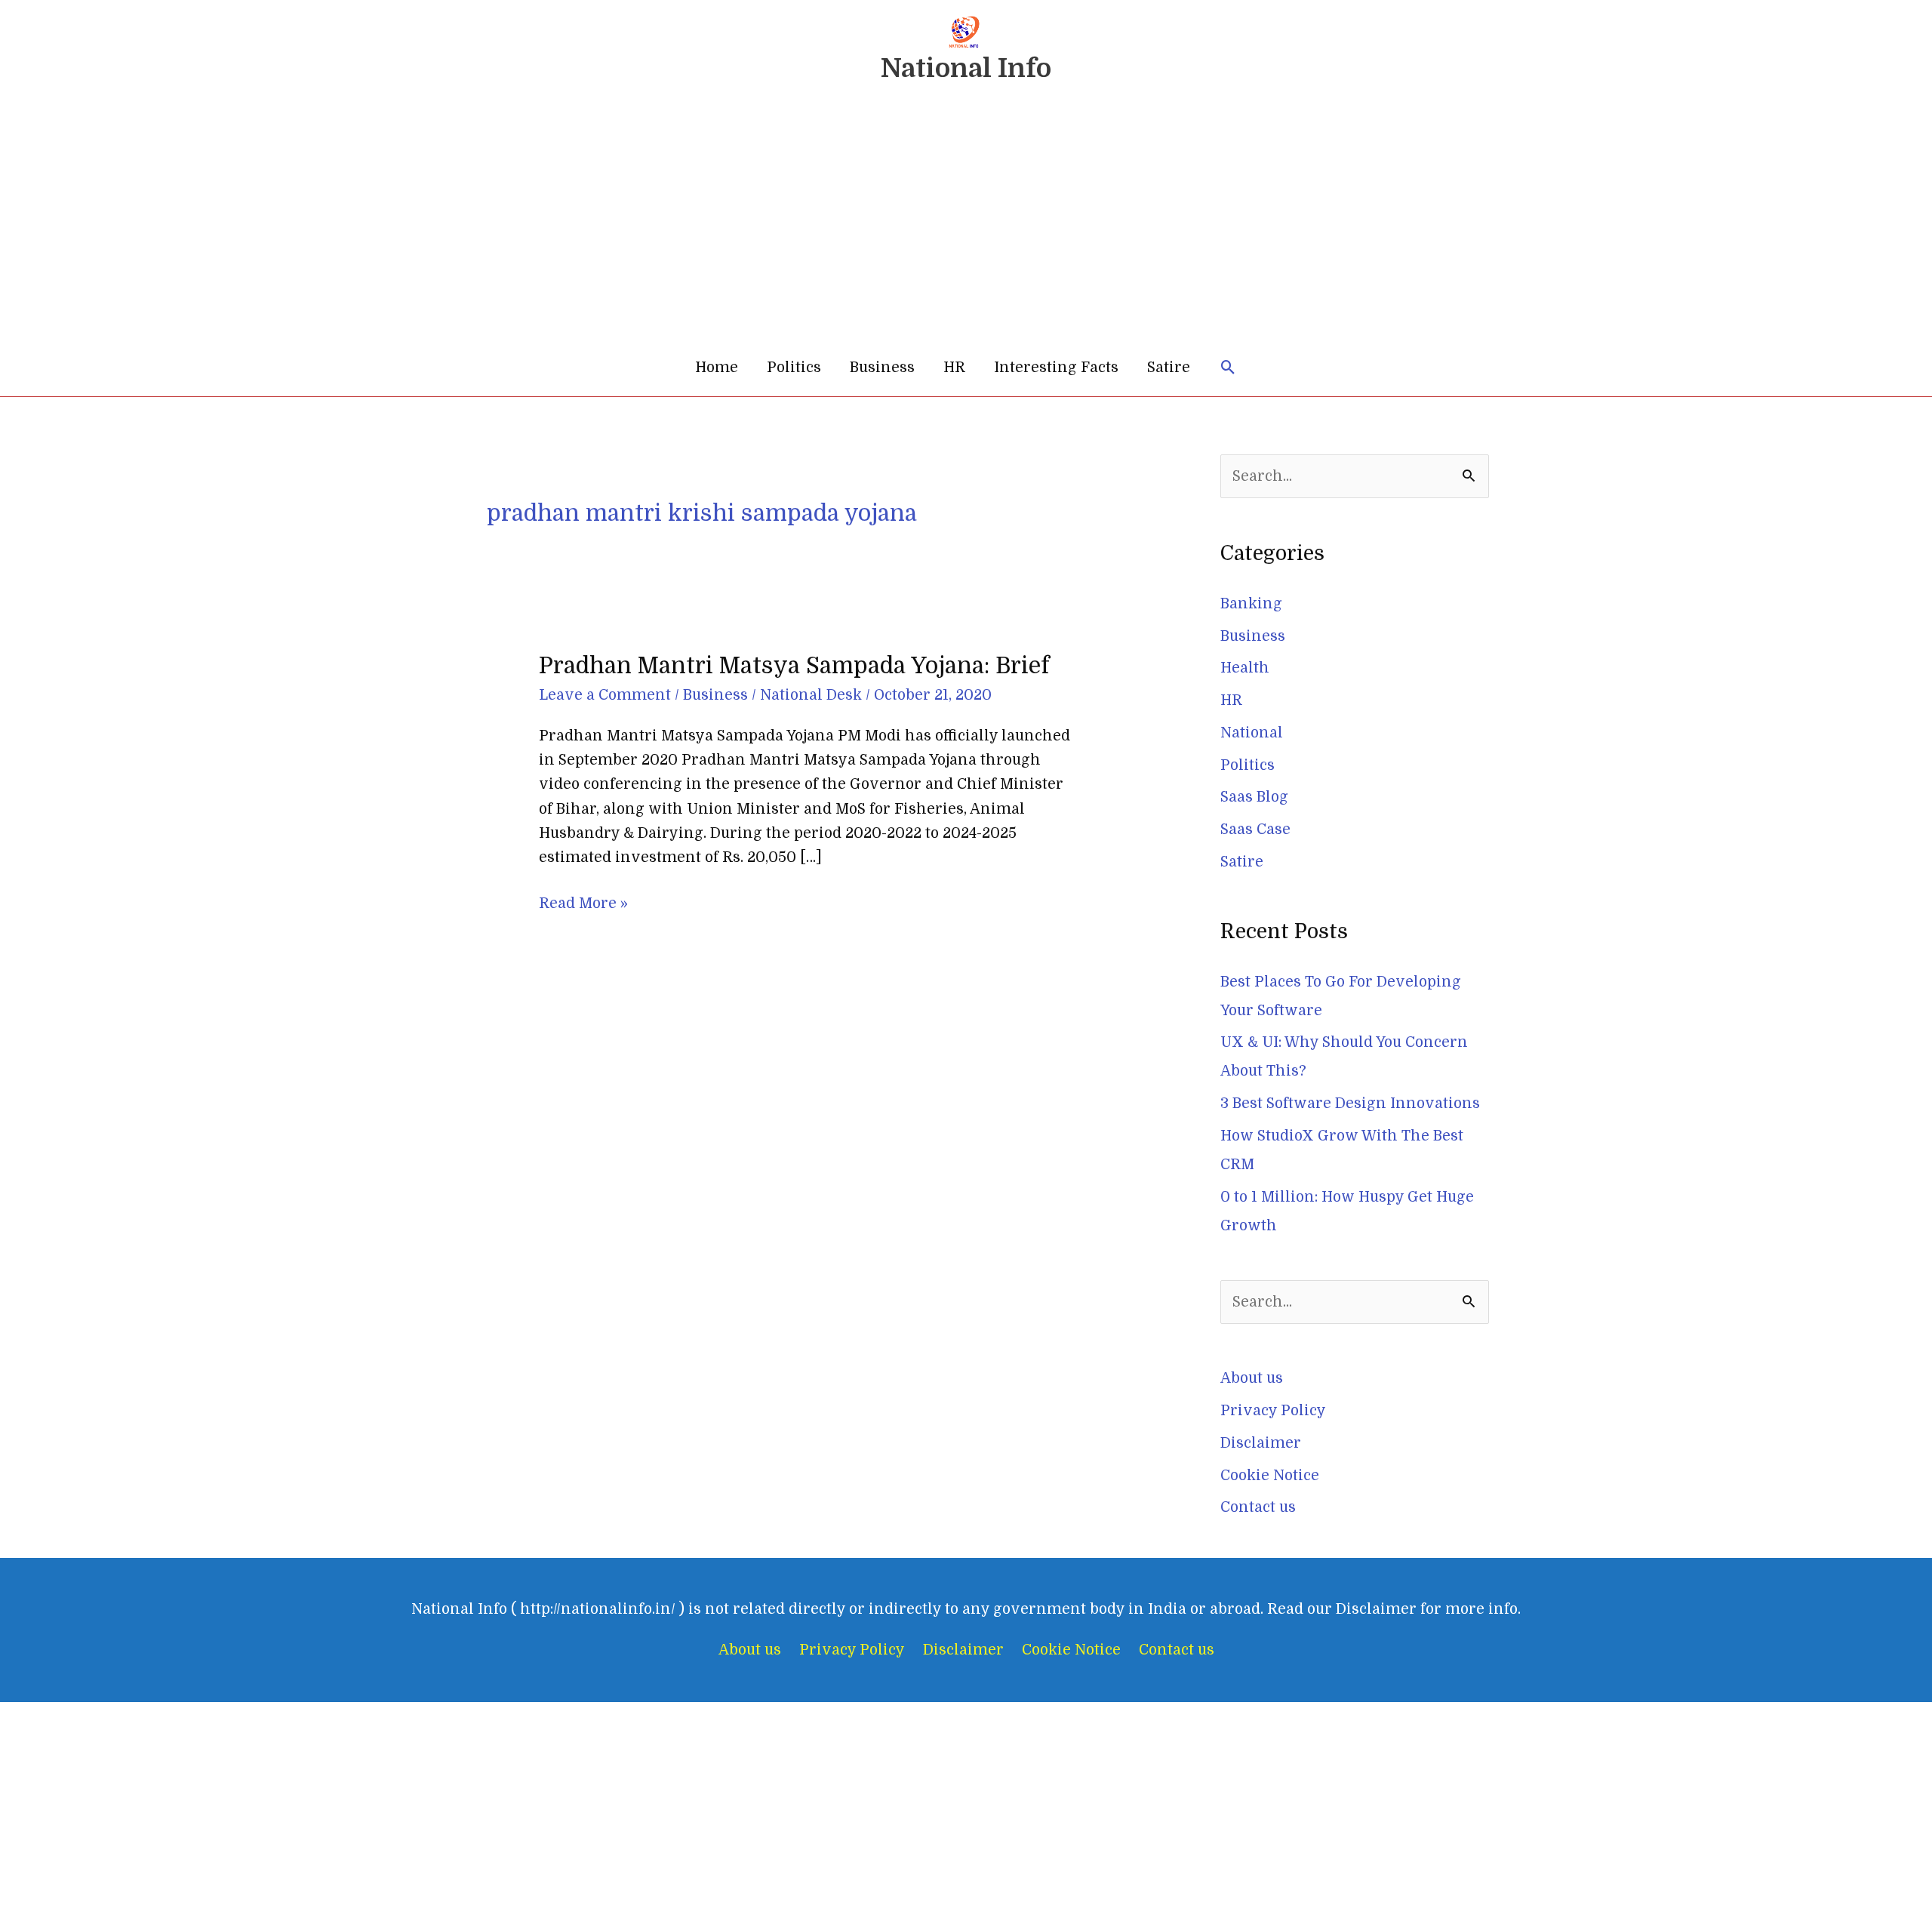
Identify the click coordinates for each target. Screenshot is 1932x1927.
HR (954, 368)
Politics (794, 368)
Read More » (583, 902)
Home (717, 368)
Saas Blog (1254, 797)
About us (1252, 1378)
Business (882, 368)
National (1252, 733)
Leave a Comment (605, 695)
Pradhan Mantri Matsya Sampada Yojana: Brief (794, 666)
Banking (1251, 604)
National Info (966, 68)
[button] (1228, 368)
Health (1245, 668)
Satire (1169, 368)
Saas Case (1255, 830)
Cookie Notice (1270, 1476)
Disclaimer (1261, 1443)
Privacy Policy (1273, 1411)
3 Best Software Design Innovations (1350, 1104)
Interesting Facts (1056, 368)
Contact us (1258, 1507)
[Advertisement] (966, 226)
